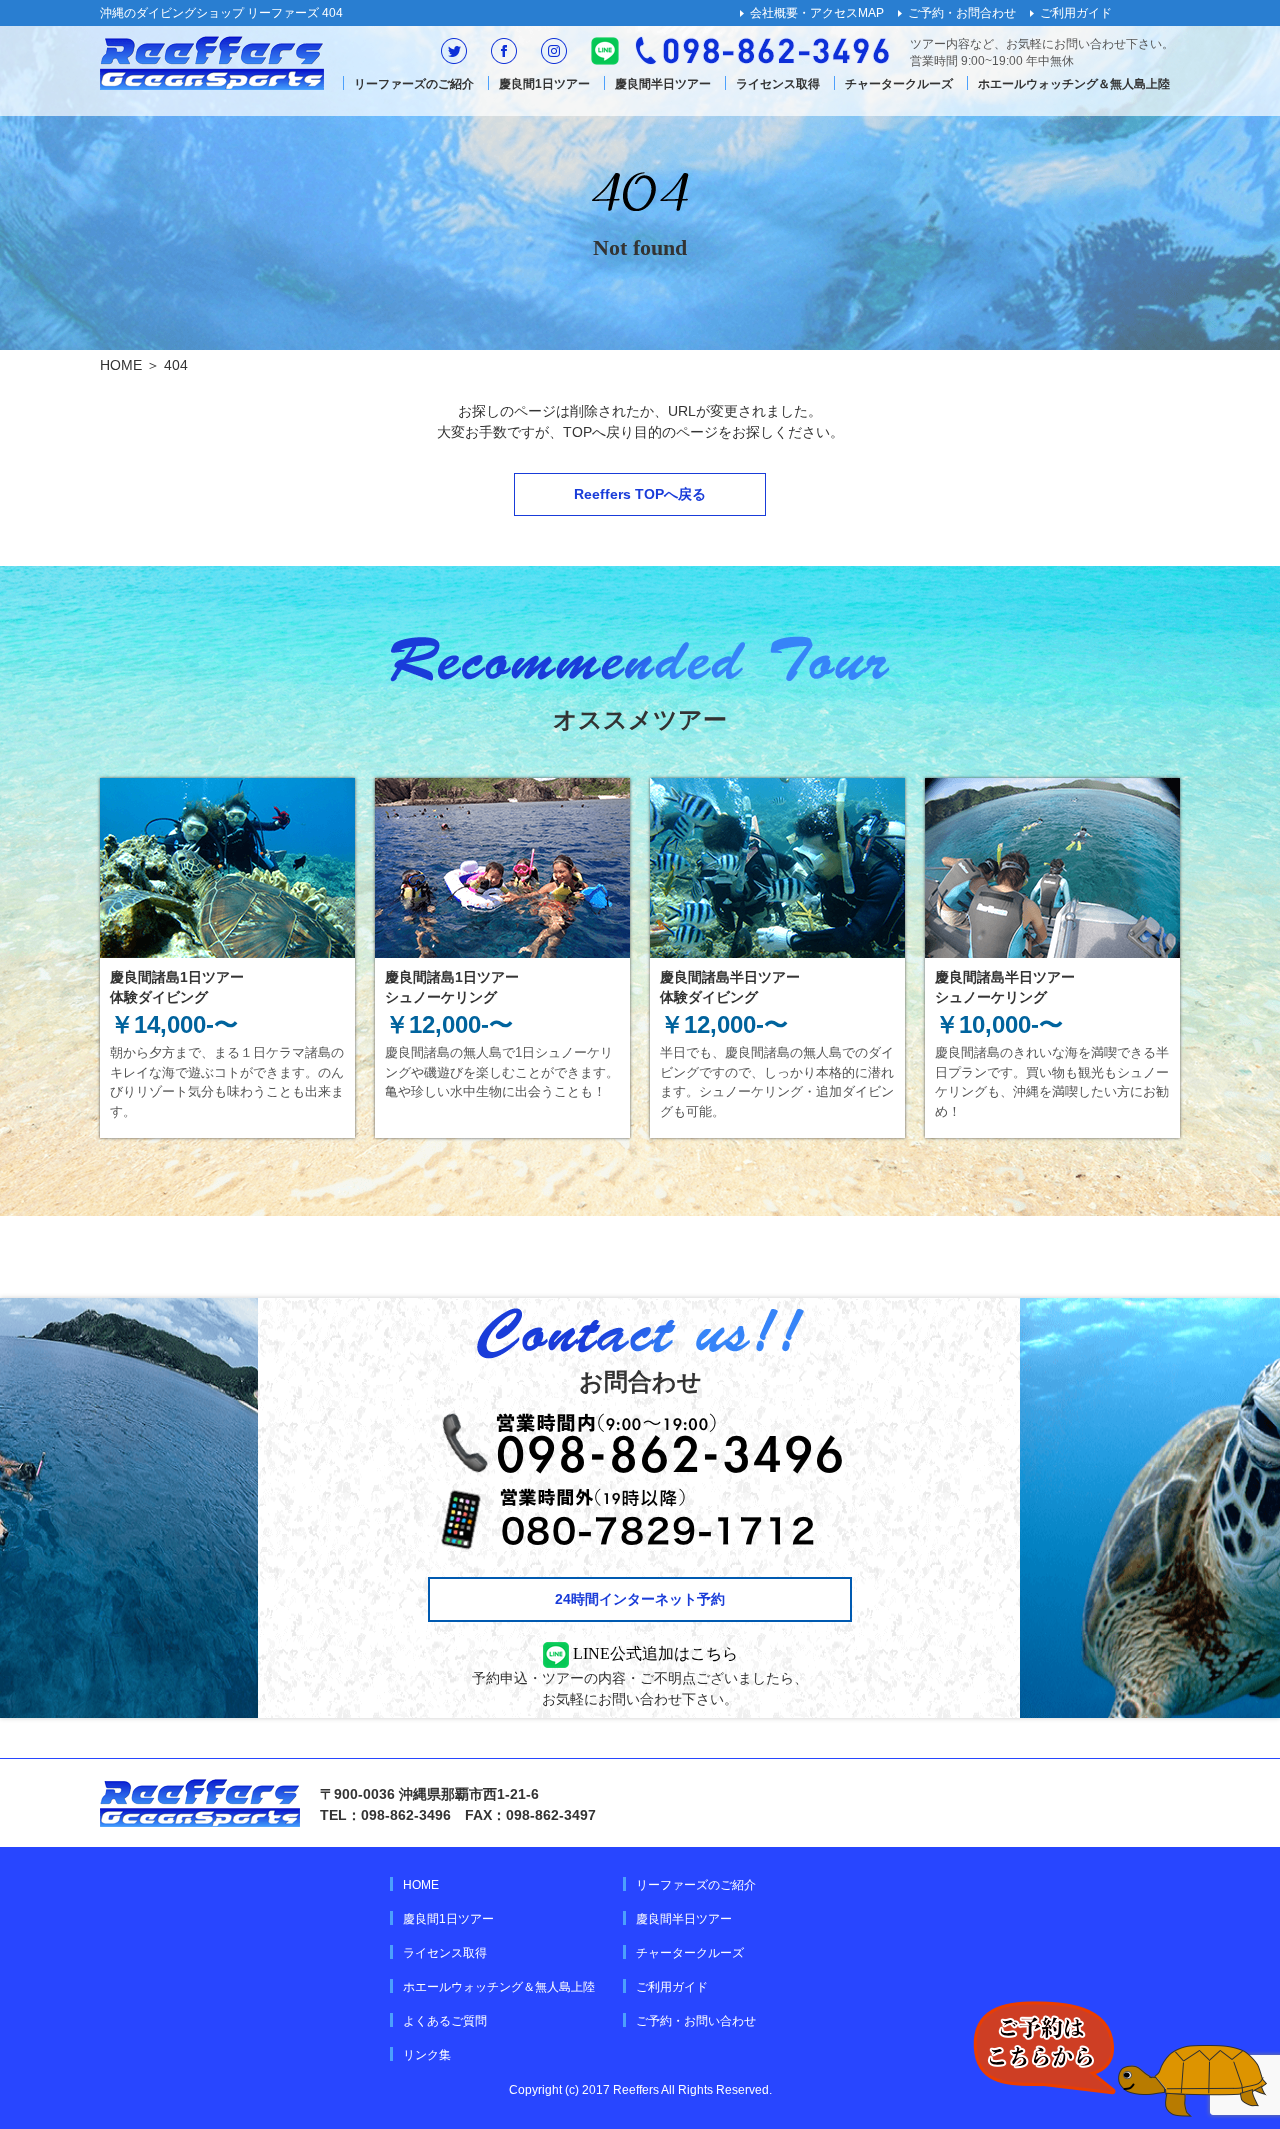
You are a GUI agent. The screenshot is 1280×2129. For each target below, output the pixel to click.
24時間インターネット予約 (640, 1599)
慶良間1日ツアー (544, 84)
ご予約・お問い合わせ (696, 2021)
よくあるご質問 (445, 2021)
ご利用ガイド (1076, 13)
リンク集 (427, 2055)
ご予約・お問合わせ (962, 13)
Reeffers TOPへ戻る (640, 494)
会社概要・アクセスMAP (817, 13)
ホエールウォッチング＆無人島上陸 (1074, 84)
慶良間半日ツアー (663, 84)
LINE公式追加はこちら (653, 1653)
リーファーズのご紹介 (414, 84)
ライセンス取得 (778, 84)
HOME (121, 365)
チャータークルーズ (899, 84)
